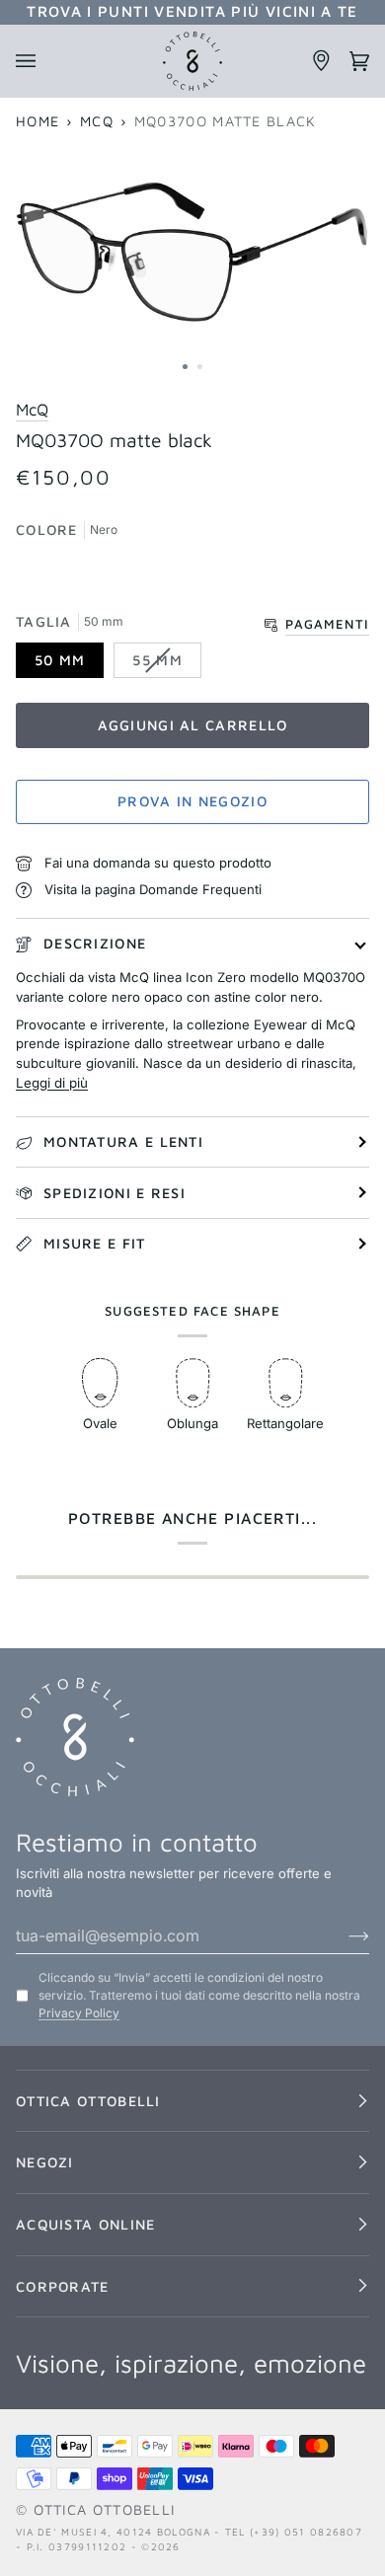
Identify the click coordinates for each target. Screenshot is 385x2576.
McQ (97, 121)
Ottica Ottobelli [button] (88, 2101)
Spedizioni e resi (115, 1193)
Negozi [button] (45, 2162)
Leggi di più (52, 1083)
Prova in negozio (192, 801)
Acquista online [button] (85, 2224)
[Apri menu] (35, 61)
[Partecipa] (343, 1935)
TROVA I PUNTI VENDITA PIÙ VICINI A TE (192, 11)
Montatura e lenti (123, 1141)
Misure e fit (95, 1243)
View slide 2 (200, 367)
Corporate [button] (63, 2286)
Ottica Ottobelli (105, 2509)
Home (38, 121)
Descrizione (95, 943)
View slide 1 (185, 367)
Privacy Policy (79, 2013)
